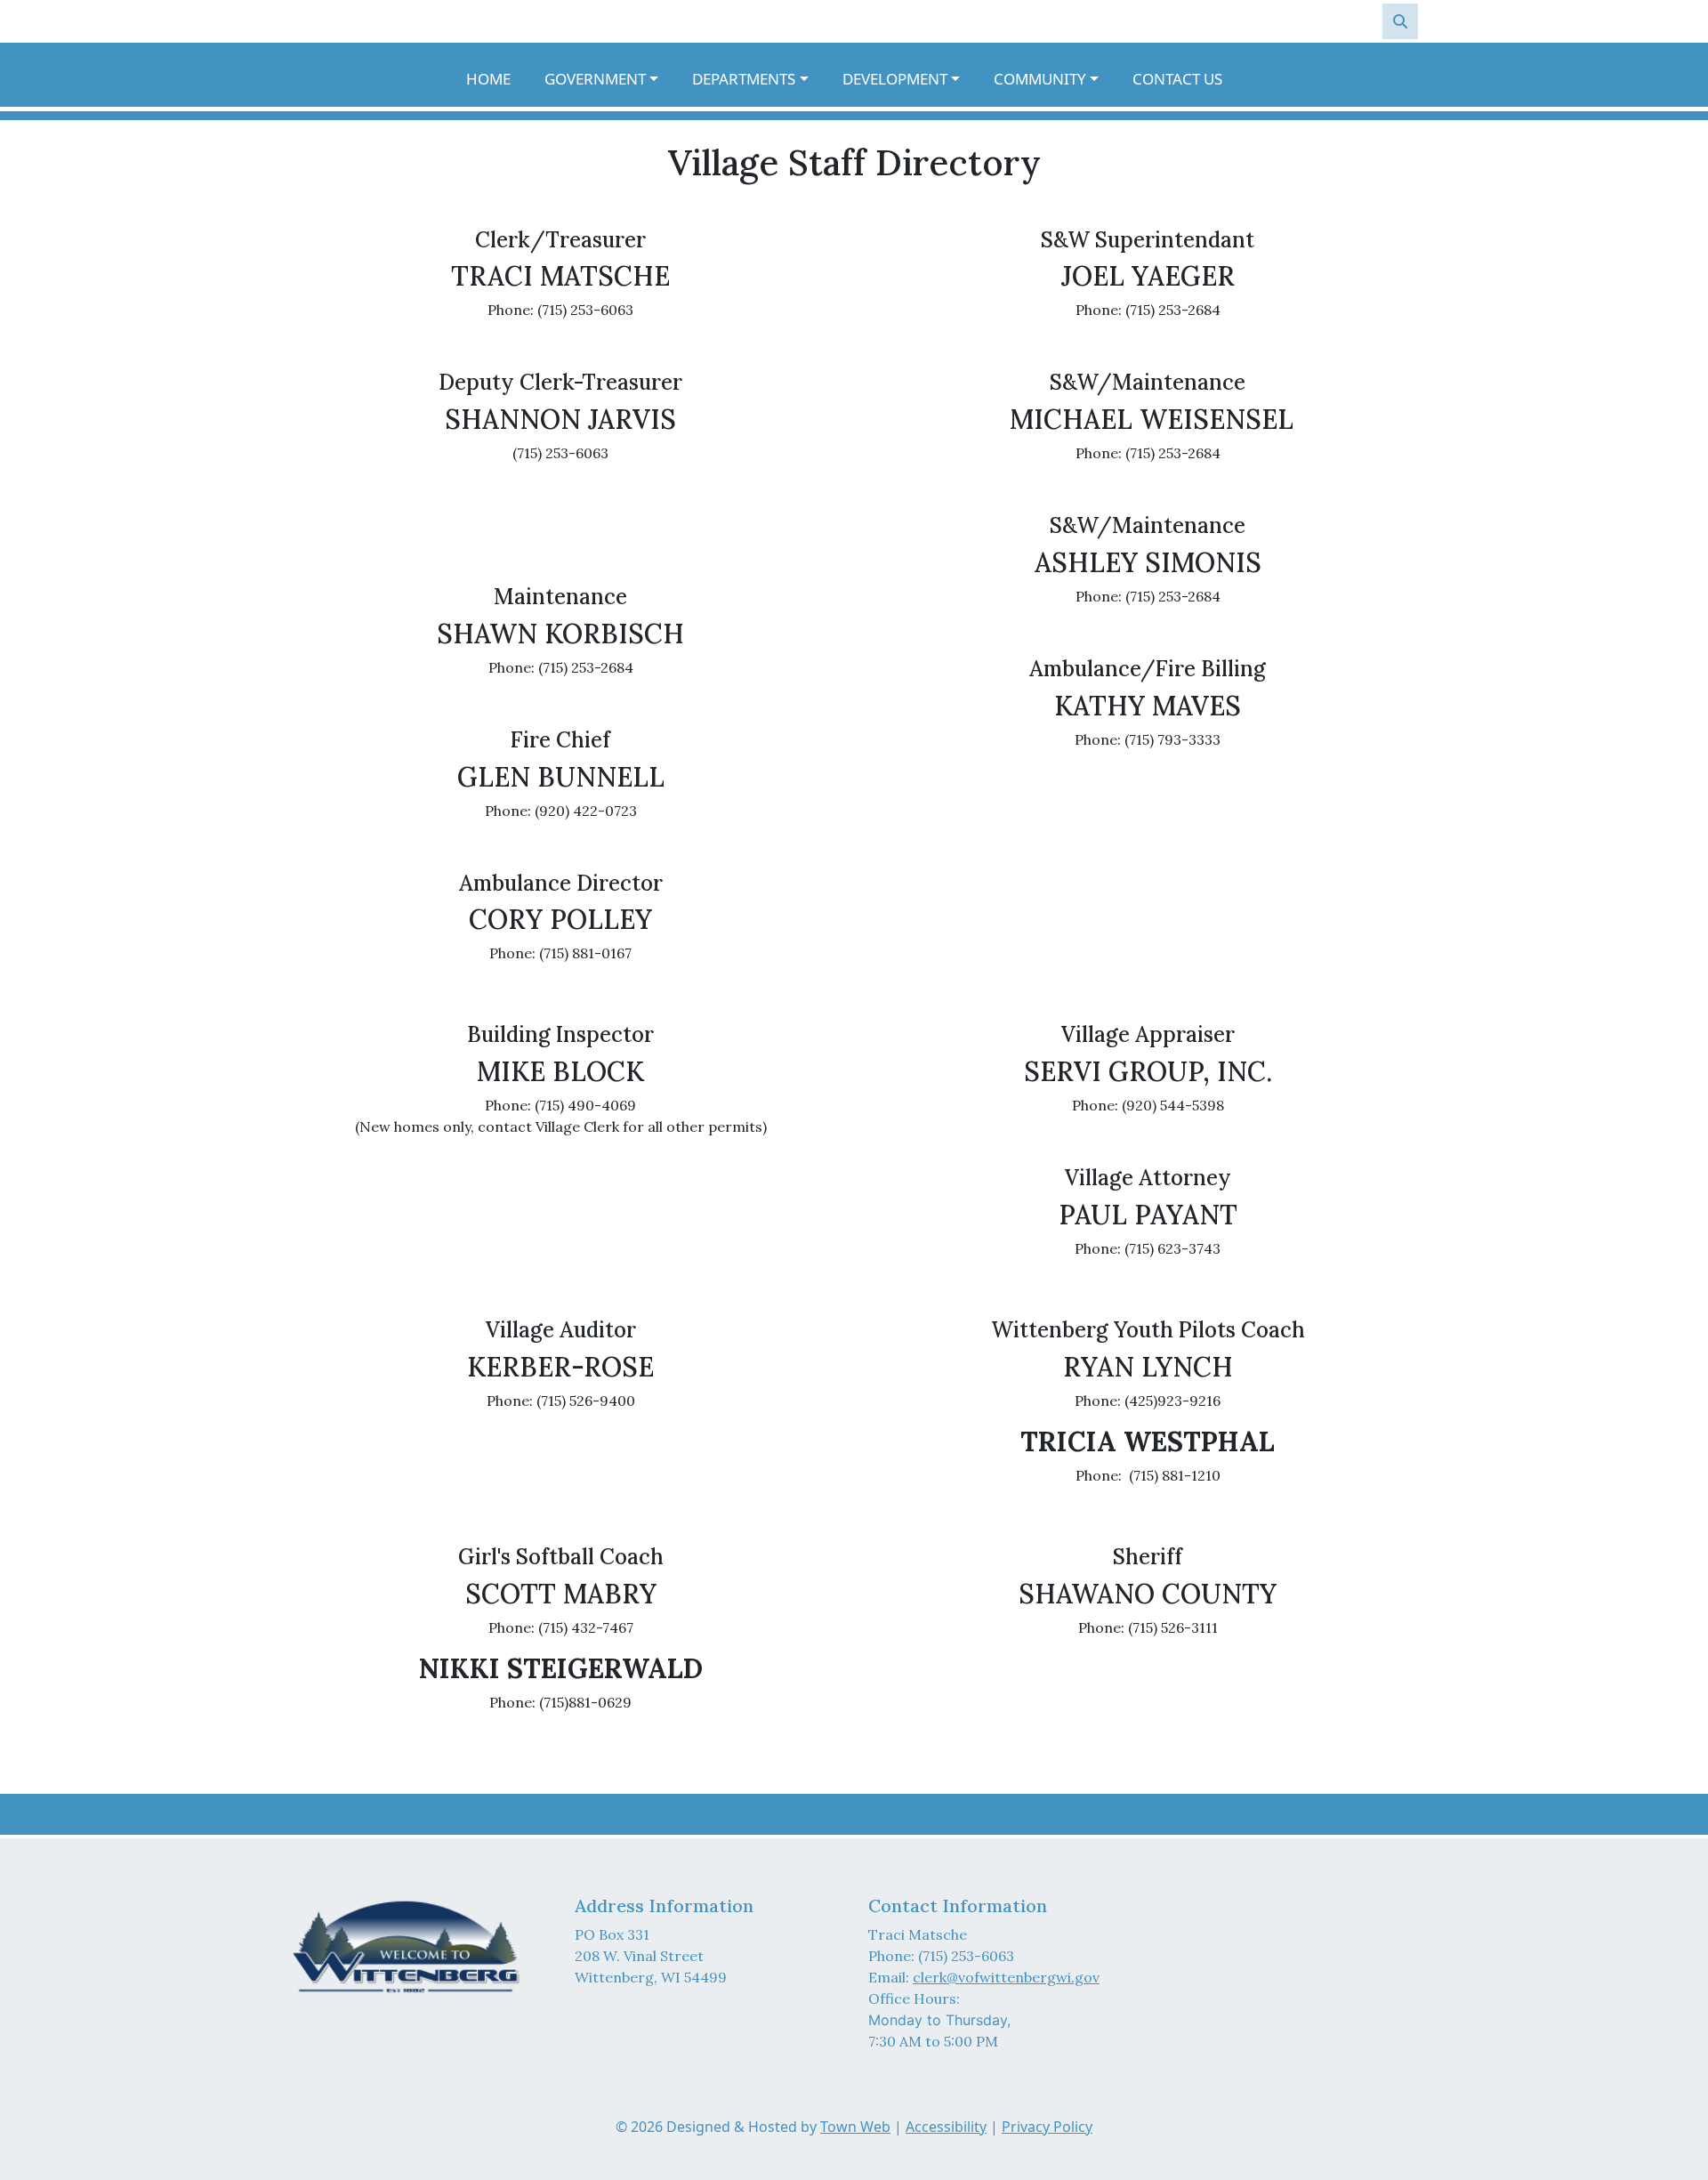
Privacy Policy (1047, 2127)
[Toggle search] (1400, 21)
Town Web (855, 2127)
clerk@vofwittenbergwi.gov (1006, 1977)
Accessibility (946, 2127)
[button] (611, 79)
